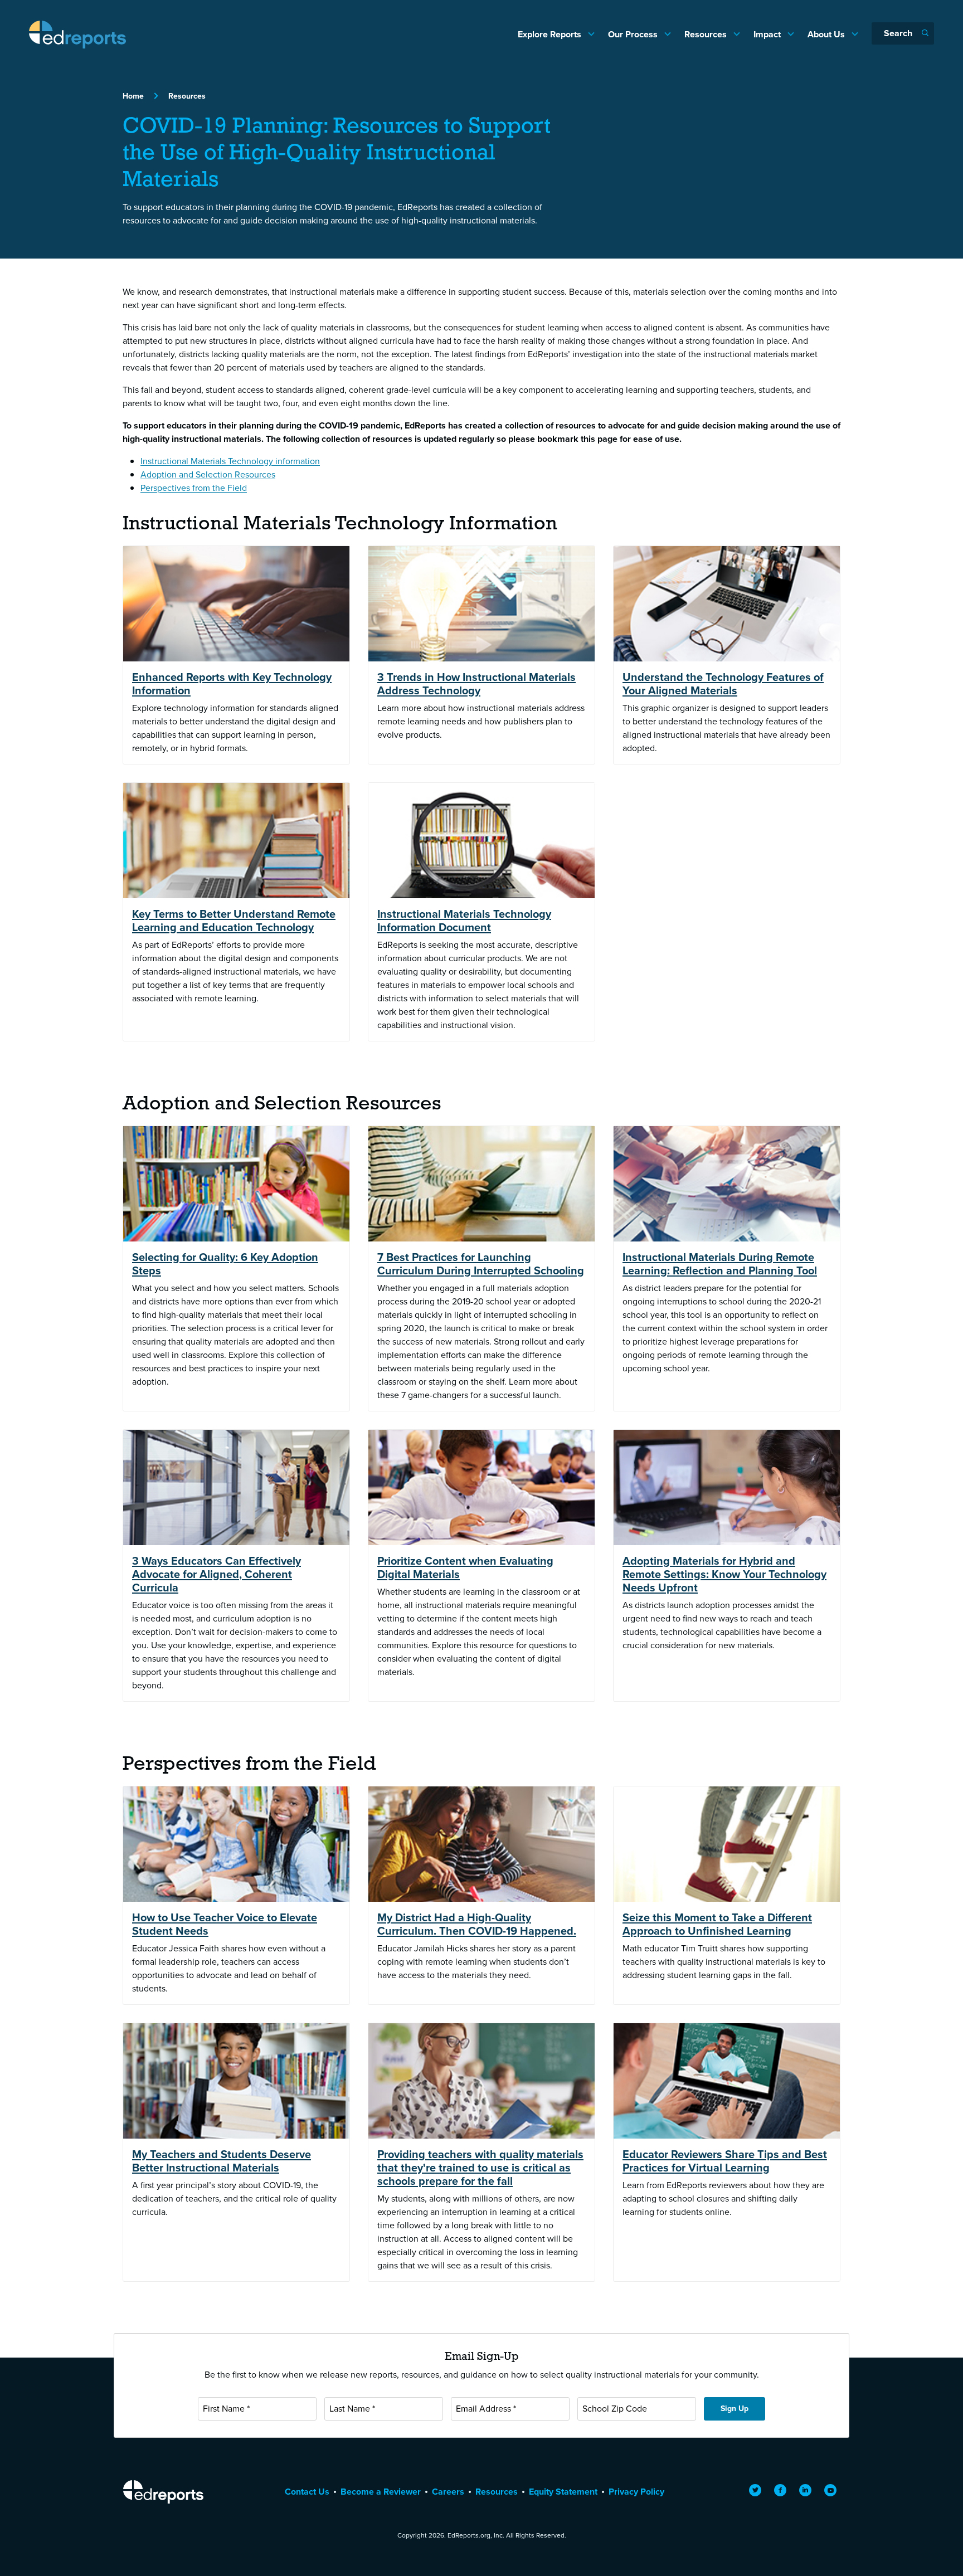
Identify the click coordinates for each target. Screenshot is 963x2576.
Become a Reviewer (381, 2492)
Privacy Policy (636, 2492)
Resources (707, 34)
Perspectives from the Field (194, 488)
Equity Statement (563, 2492)
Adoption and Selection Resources (208, 474)
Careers (448, 2492)
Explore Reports (551, 34)
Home (133, 96)
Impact (768, 34)
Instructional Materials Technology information (230, 461)
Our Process (634, 34)
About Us (827, 34)
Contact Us (307, 2492)
